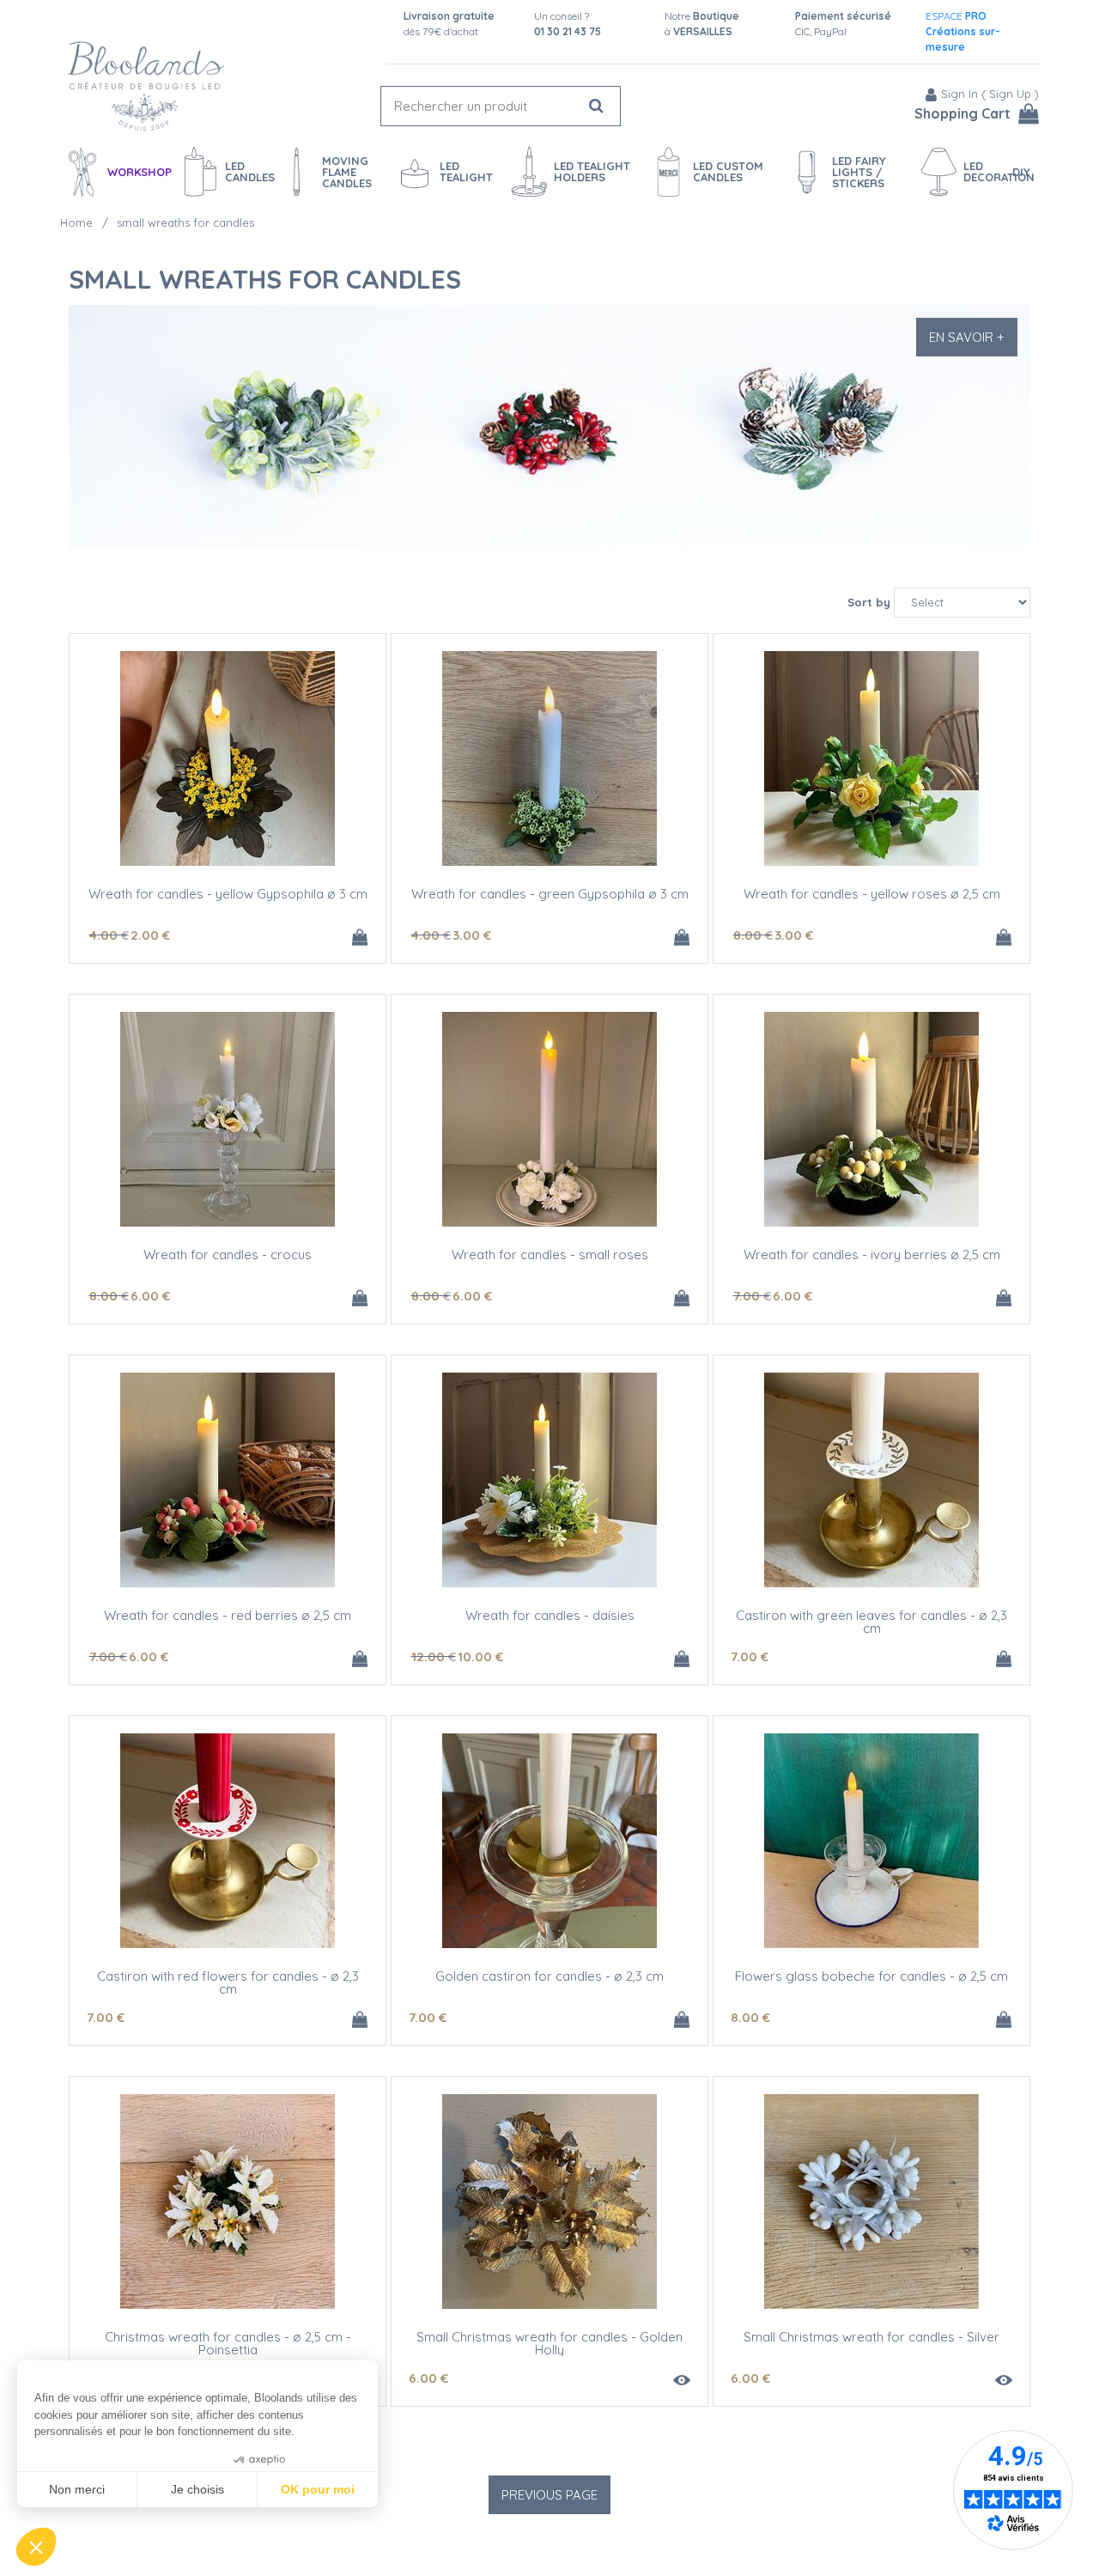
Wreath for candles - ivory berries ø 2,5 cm (872, 1255)
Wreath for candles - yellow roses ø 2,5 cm (872, 894)
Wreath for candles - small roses (550, 1255)
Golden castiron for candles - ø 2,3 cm (549, 1976)
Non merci (77, 2489)
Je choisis (197, 2489)
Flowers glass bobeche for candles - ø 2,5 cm (871, 1976)
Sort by (869, 602)
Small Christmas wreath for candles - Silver (871, 2337)
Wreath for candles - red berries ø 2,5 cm (228, 1615)
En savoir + (967, 337)
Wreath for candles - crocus (228, 1255)
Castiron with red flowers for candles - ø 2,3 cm (228, 1982)
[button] (36, 2547)
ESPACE (963, 31)
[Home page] (146, 86)
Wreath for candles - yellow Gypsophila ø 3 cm (228, 894)
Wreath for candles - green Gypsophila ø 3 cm (550, 894)
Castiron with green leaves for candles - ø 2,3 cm (871, 1622)
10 (480, 1656)
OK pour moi (318, 2489)
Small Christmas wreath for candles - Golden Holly (549, 2343)
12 (434, 1656)
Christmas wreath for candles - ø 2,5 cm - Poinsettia (228, 2343)
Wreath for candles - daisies (550, 1615)
